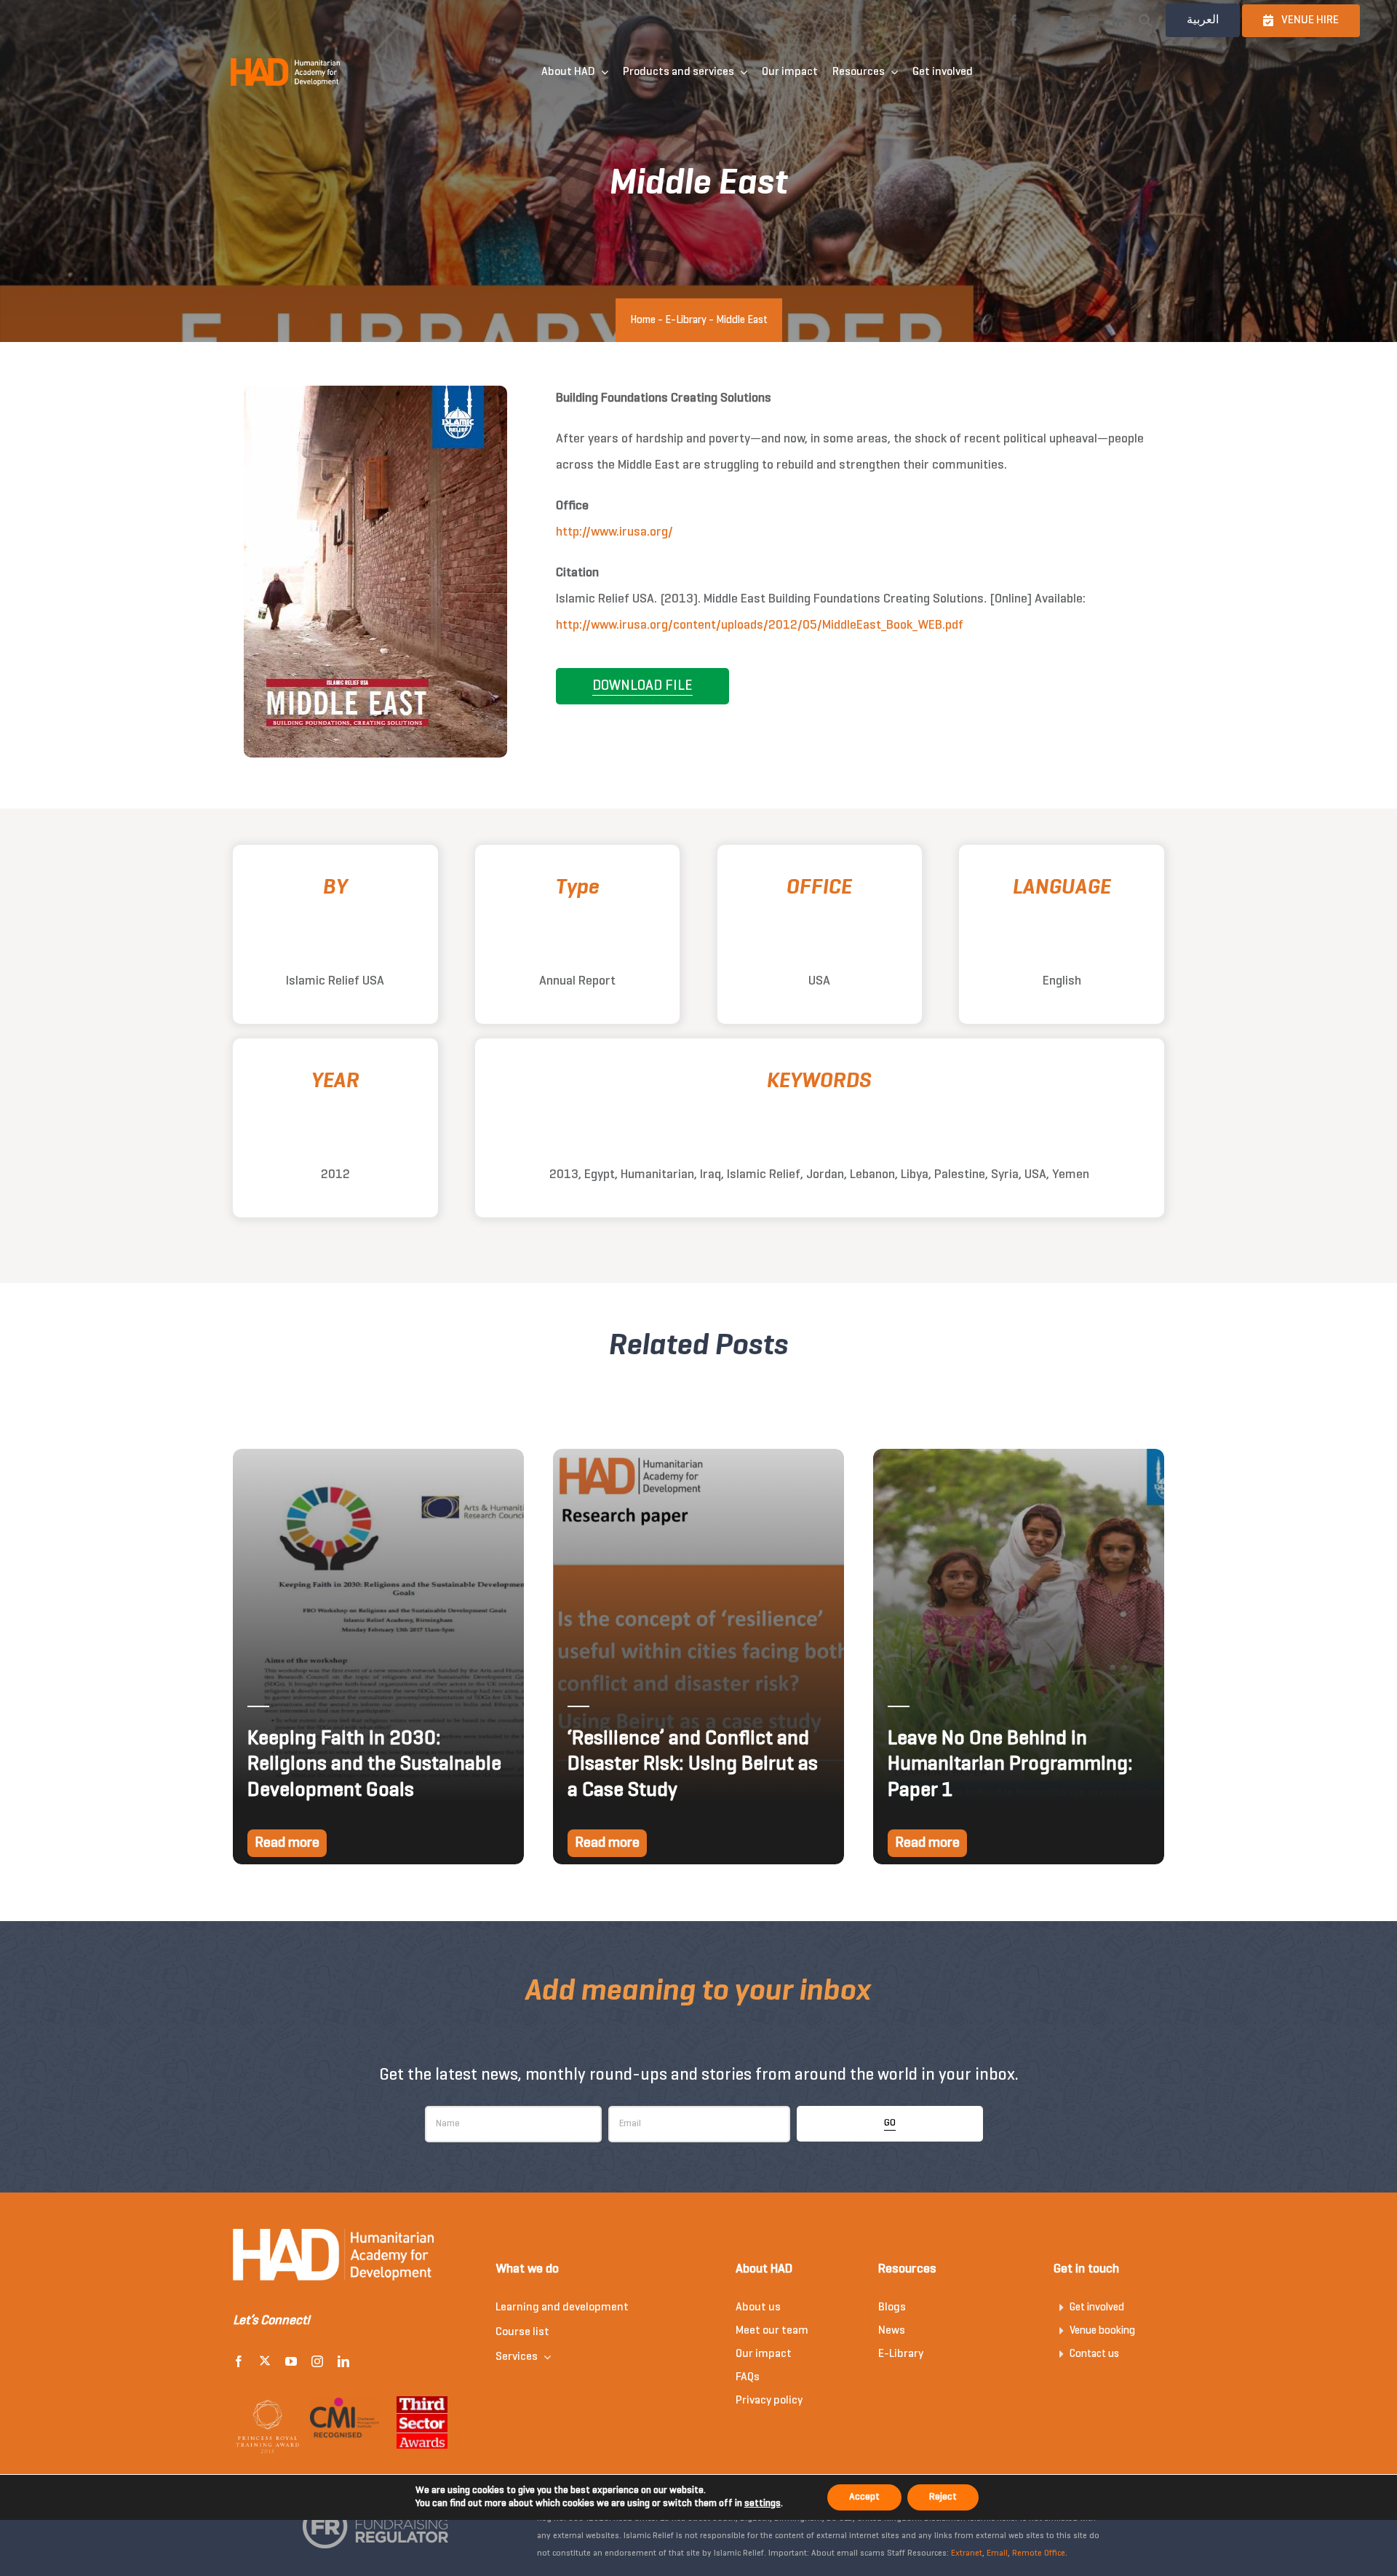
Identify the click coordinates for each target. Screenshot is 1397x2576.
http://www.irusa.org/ (614, 532)
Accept (864, 2497)
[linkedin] (1118, 20)
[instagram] (1092, 20)
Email (997, 2553)
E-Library (686, 320)
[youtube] (1066, 20)
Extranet (967, 2553)
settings (763, 2504)
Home (643, 320)
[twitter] (1040, 20)
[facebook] (1014, 20)
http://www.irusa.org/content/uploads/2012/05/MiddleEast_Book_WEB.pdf (760, 625)
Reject (943, 2497)
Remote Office (1039, 2553)
